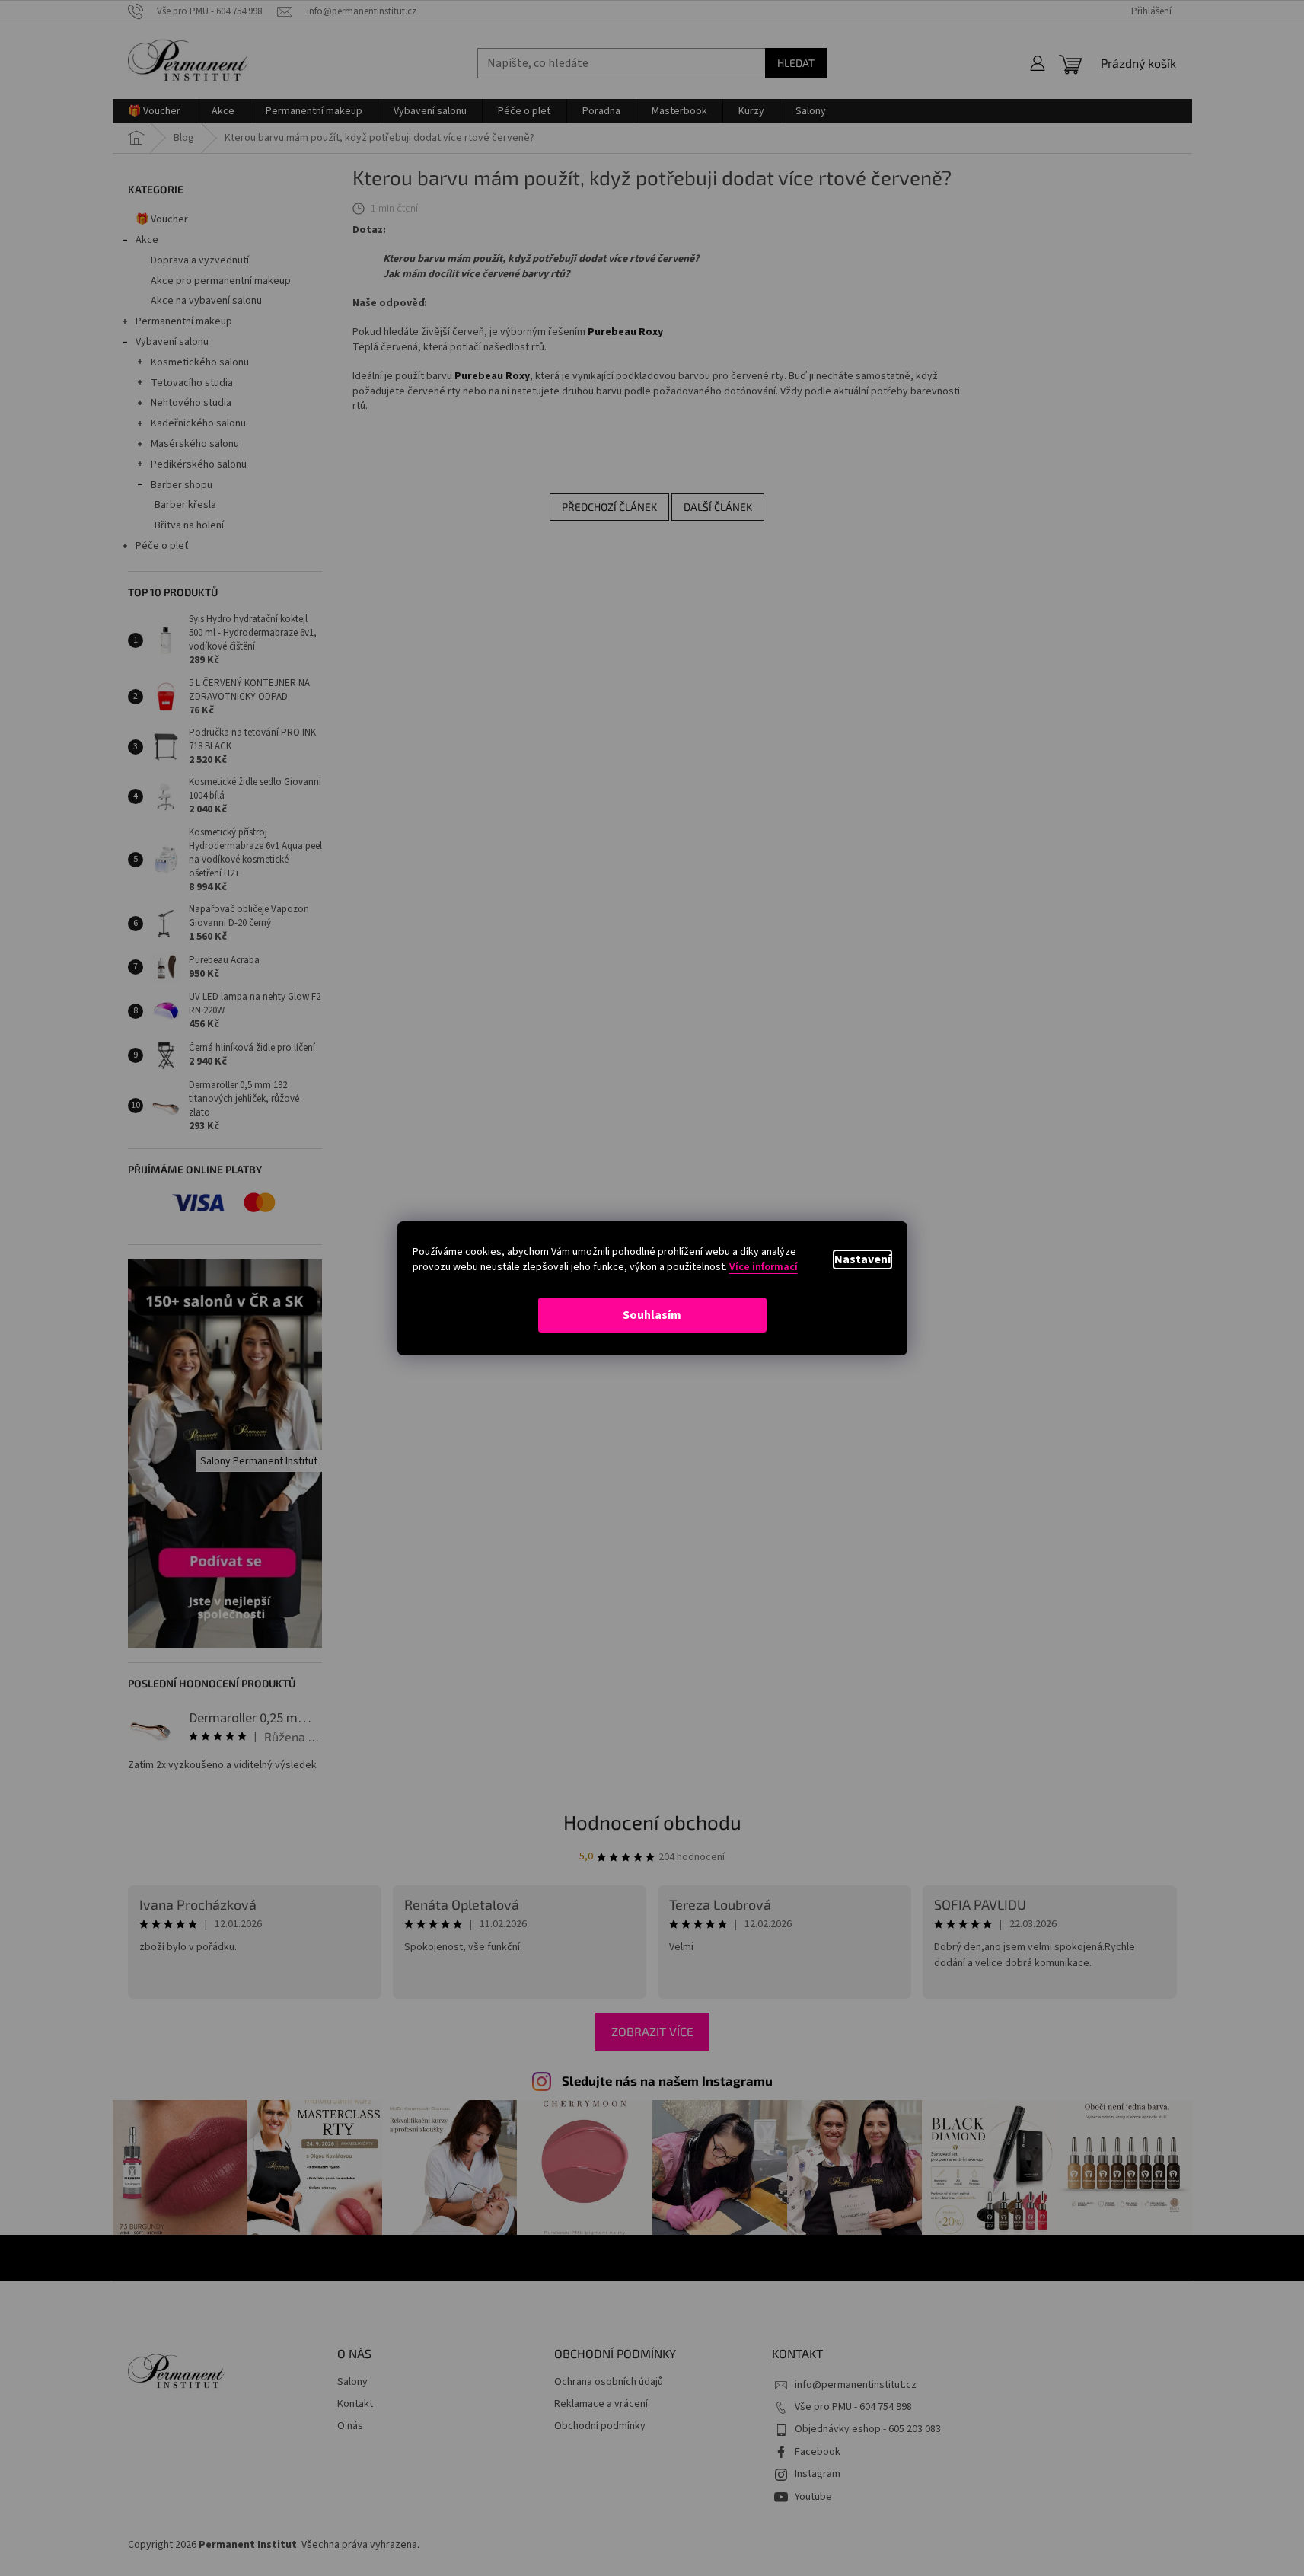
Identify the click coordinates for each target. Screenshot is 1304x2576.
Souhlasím (652, 1315)
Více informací (764, 1267)
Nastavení (862, 1259)
